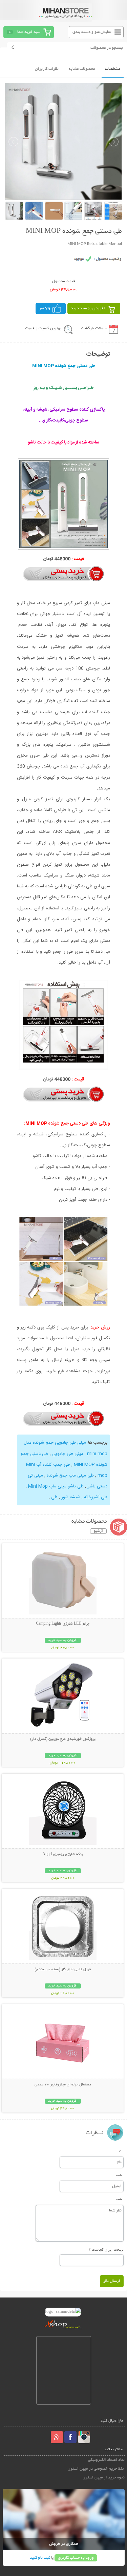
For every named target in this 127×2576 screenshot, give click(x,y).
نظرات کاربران (47, 69)
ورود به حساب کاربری (76, 2558)
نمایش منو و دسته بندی (92, 32)
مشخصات (113, 69)
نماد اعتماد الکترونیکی (106, 2460)
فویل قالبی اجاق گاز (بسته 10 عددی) (63, 1970)
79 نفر (45, 308)
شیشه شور (70, 1497)
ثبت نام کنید (40, 2558)
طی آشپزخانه (95, 1497)
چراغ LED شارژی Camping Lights (63, 1624)
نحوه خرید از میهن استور (104, 2478)
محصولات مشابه (82, 69)
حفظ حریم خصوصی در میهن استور (97, 2469)
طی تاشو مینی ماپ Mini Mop (55, 1486)
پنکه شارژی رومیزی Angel (63, 1854)
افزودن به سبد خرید (88, 308)
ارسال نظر (112, 2281)
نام (121, 2150)
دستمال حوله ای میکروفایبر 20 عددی (63, 2085)
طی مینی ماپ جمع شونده (70, 1476)
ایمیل (120, 2174)
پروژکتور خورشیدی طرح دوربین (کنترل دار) (63, 1739)
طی (54, 1497)
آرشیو (98, 1531)
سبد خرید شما (29, 32)
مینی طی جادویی (67, 1454)
